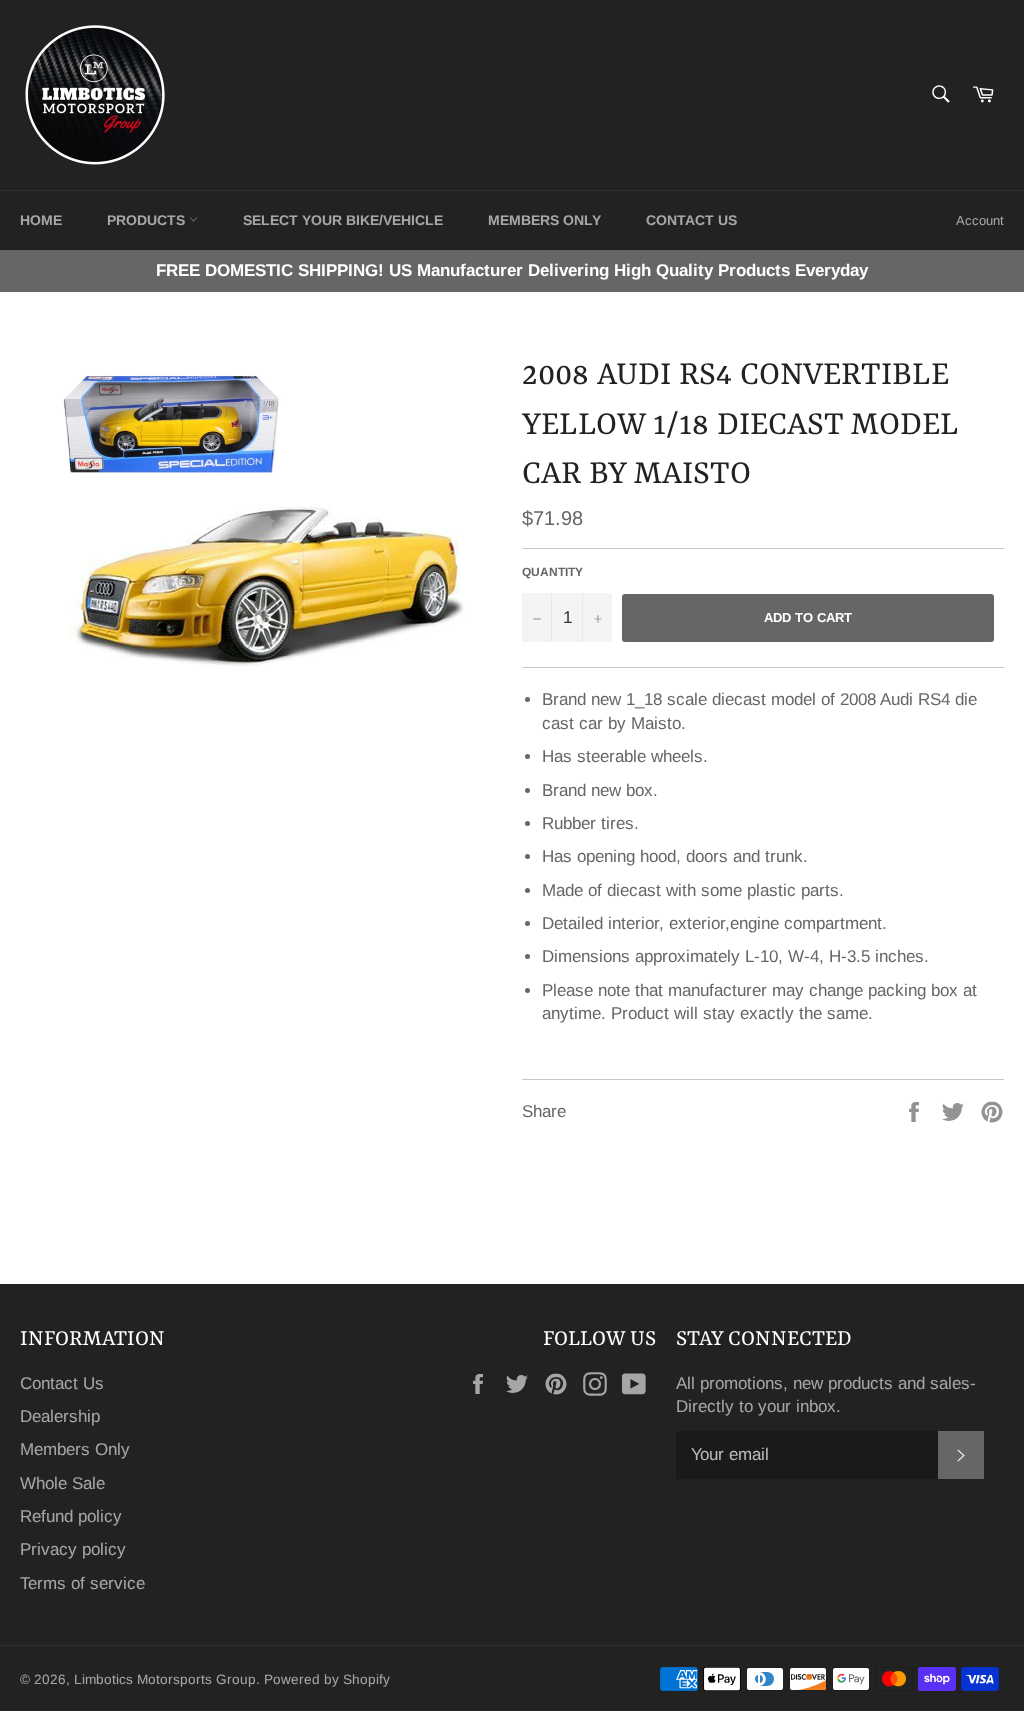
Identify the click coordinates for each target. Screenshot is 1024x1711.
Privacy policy (73, 1549)
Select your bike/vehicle (343, 220)
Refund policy (71, 1516)
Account (980, 220)
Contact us (691, 220)
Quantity (552, 572)
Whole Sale (62, 1483)
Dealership (60, 1416)
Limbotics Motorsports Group (165, 1679)
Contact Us (62, 1383)
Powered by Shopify (327, 1679)
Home (41, 220)
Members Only (544, 220)
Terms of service (82, 1583)
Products (148, 220)
